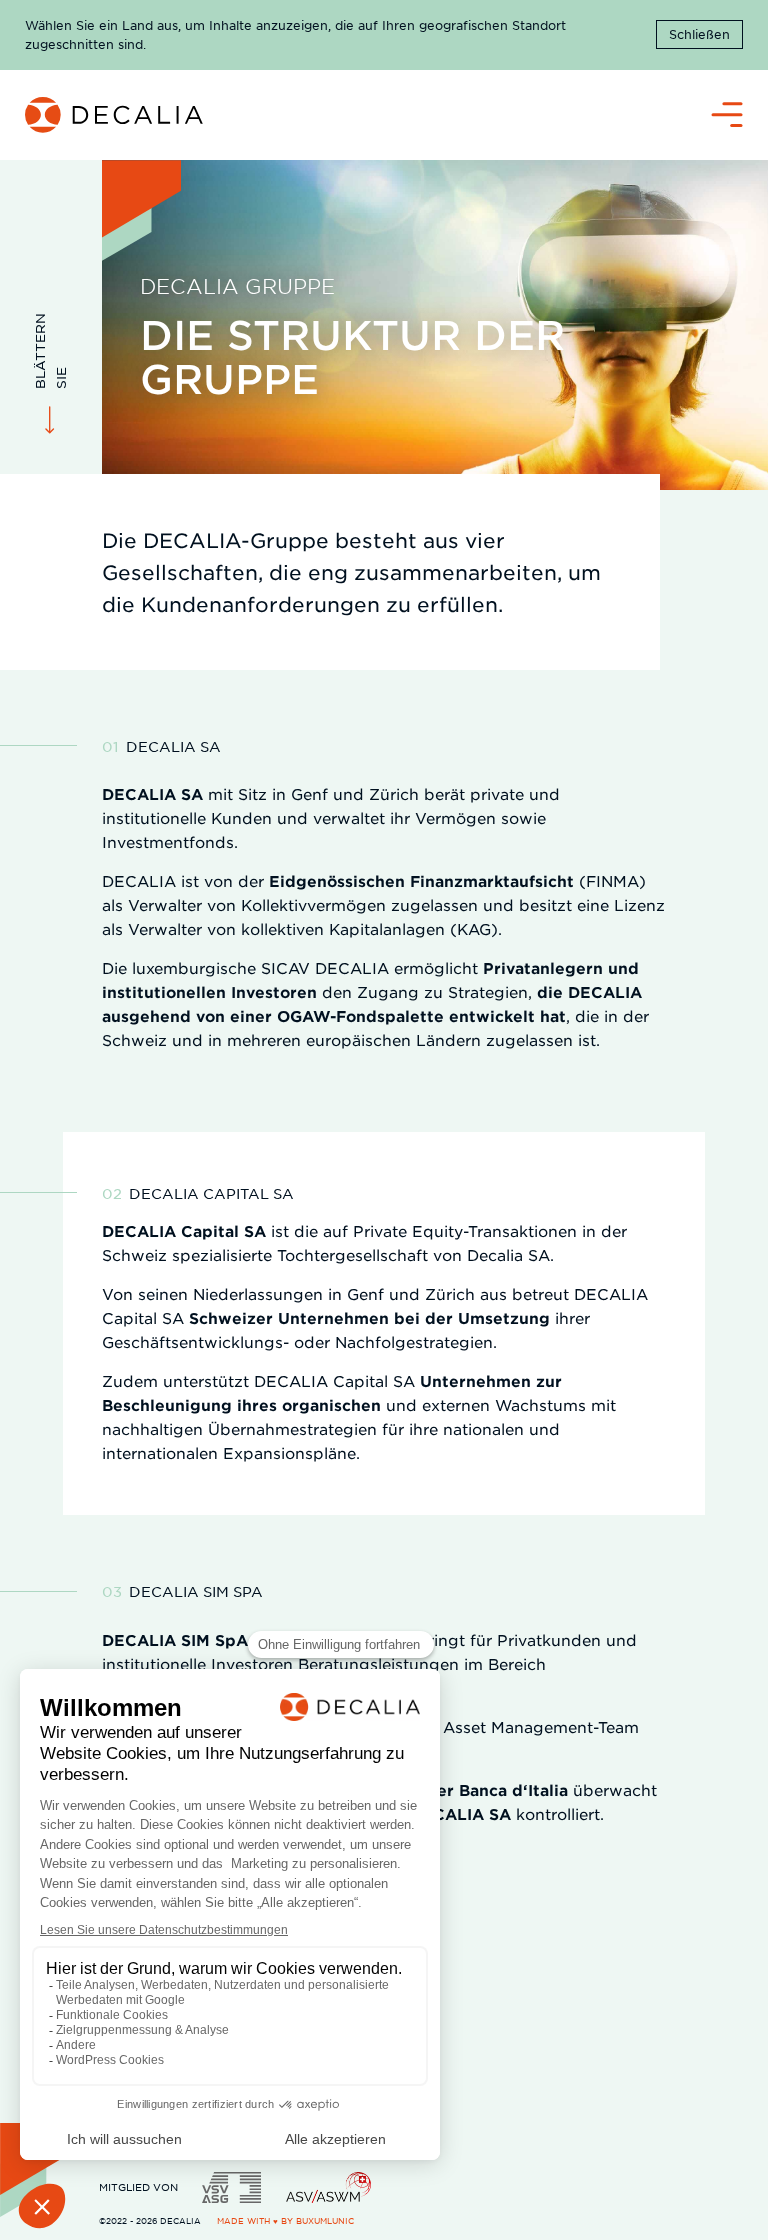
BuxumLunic (325, 2220)
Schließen (699, 34)
